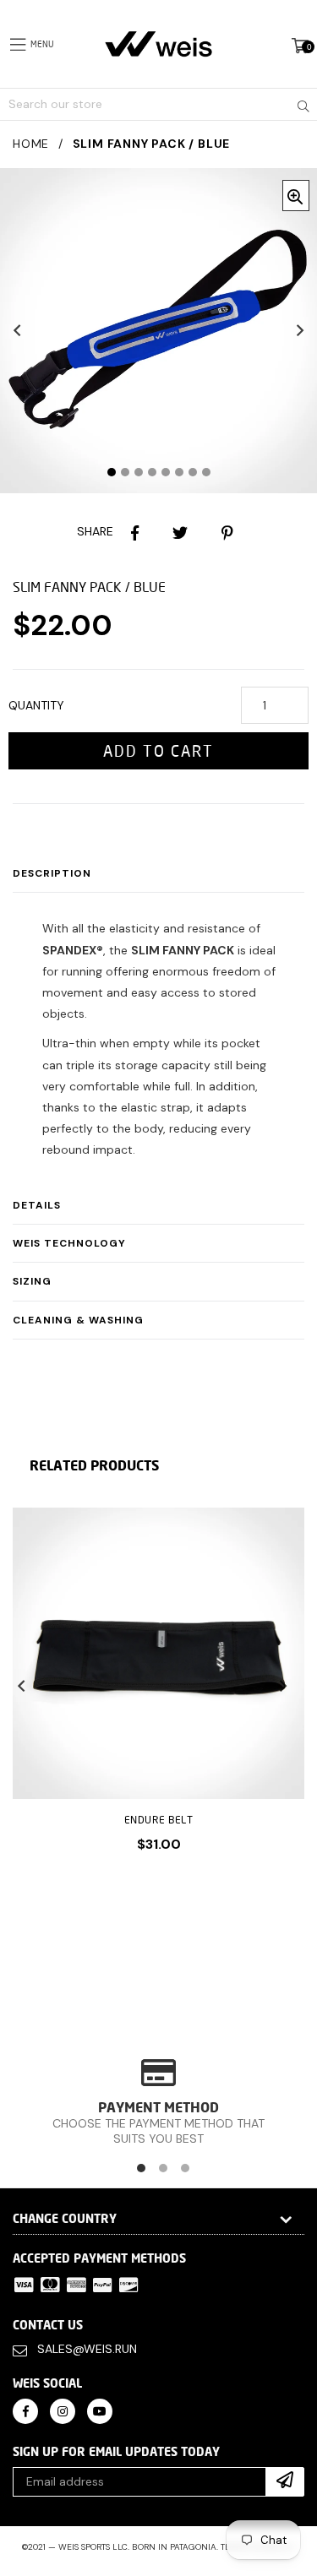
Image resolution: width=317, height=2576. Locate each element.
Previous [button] (17, 330)
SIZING (32, 1281)
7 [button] (193, 472)
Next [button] (300, 330)
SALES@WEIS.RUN (87, 2349)
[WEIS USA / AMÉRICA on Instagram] (63, 2410)
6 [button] (179, 472)
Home (31, 144)
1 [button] (112, 472)
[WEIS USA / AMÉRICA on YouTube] (100, 2410)
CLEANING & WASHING (78, 1320)
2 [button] (125, 472)
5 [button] (166, 472)
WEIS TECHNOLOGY (69, 1243)
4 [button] (152, 472)
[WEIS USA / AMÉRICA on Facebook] (25, 2410)
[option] (152, 1693)
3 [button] (139, 472)
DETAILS (37, 1205)
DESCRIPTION (52, 873)
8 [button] (206, 472)
